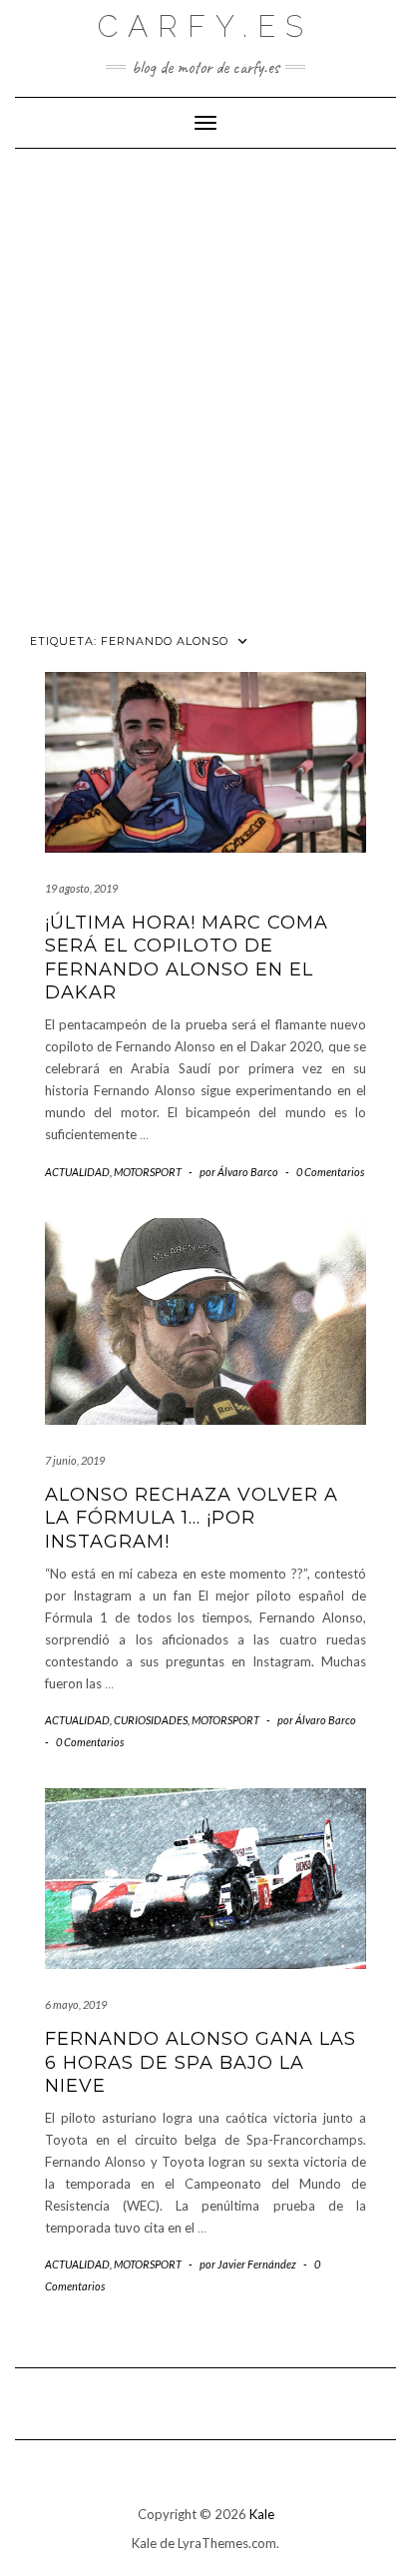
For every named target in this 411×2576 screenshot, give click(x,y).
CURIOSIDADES (151, 1720)
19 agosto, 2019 (81, 888)
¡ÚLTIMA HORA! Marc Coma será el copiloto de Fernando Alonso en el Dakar (187, 958)
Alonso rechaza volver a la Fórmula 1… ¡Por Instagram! (192, 1518)
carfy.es (205, 26)
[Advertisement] (205, 379)
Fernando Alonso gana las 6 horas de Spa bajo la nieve (201, 2062)
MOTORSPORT (148, 1172)
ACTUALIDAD (77, 1172)
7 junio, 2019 (75, 1460)
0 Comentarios (330, 1172)
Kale (262, 2514)
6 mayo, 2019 (76, 2004)
